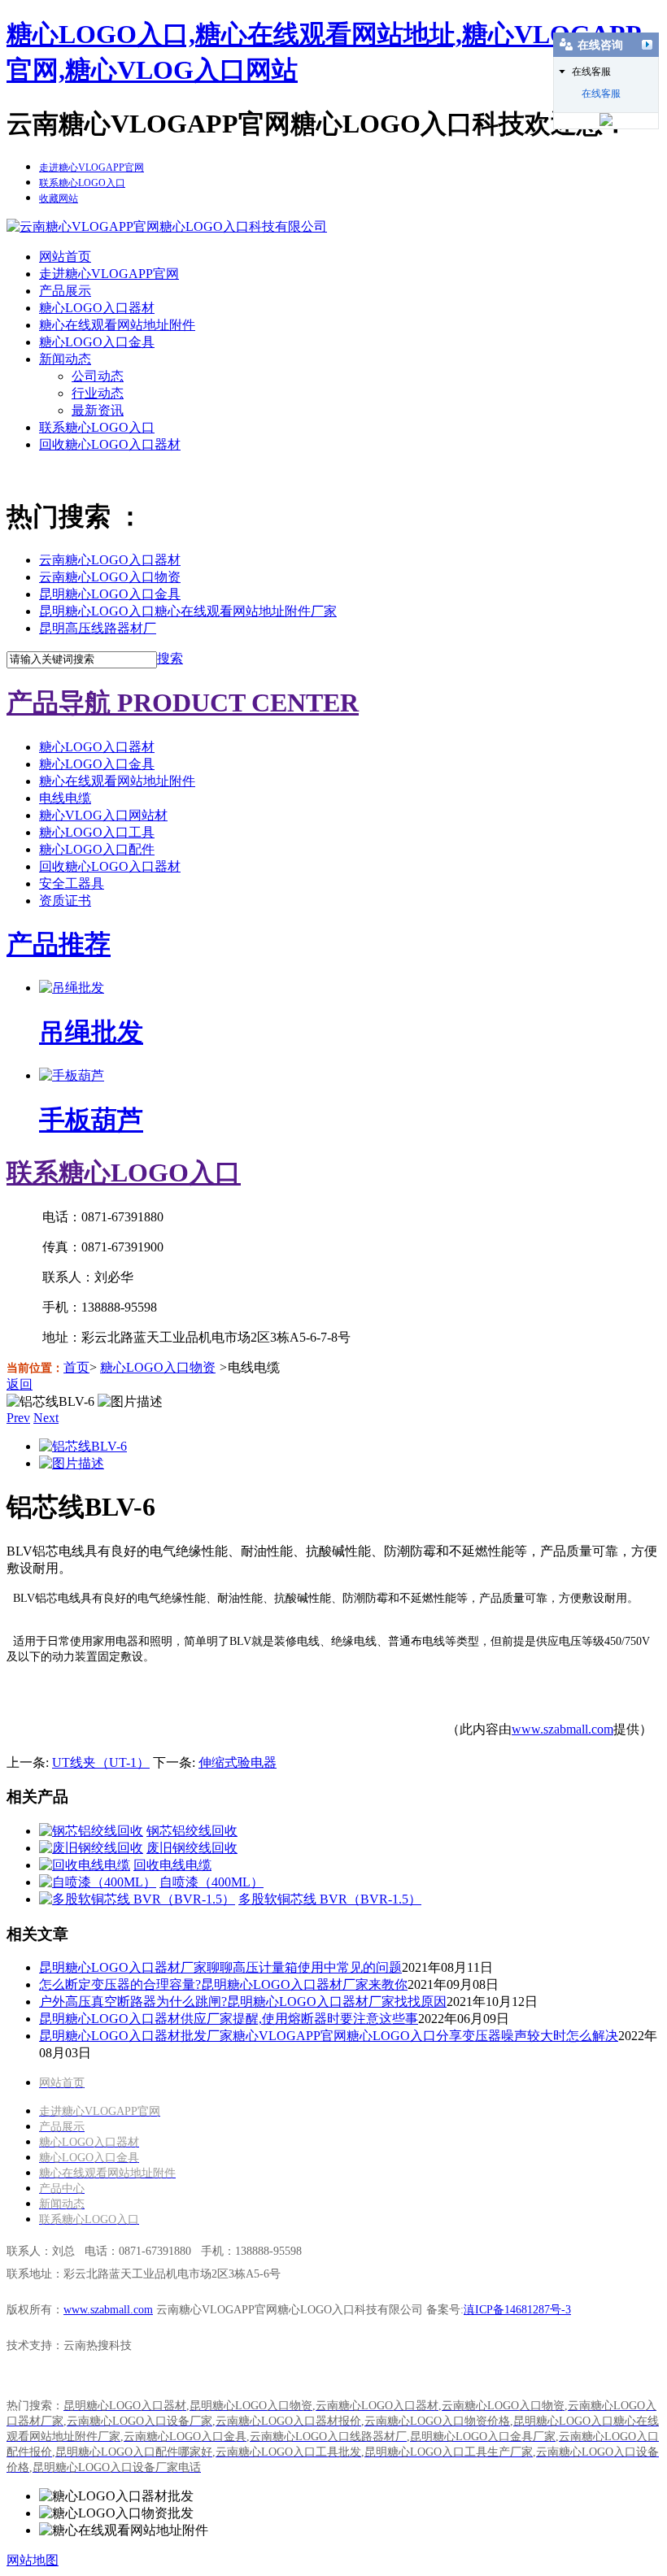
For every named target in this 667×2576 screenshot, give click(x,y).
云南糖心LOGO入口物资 (110, 577)
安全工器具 (72, 883)
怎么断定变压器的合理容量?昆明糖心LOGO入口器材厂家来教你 (223, 1984)
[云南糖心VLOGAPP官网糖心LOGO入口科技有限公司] (167, 226)
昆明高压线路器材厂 (98, 628)
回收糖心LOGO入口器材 (110, 444)
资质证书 (65, 901)
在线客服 (601, 94)
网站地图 (33, 2560)
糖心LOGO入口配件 (97, 849)
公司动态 (98, 376)
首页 (76, 1367)
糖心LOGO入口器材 (97, 308)
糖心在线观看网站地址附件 (117, 325)
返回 (20, 1384)
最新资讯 (98, 410)
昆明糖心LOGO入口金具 (110, 594)
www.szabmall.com (562, 1729)
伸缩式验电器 (238, 1762)
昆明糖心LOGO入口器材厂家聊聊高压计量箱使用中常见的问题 (220, 1967)
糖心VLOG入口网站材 (103, 815)
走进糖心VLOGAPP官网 (109, 274)
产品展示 (65, 291)
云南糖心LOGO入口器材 (110, 560)
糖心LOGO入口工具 (97, 832)
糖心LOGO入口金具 (97, 342)
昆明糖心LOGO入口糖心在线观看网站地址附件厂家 (188, 611)
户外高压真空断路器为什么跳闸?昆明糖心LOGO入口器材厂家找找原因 (243, 2002)
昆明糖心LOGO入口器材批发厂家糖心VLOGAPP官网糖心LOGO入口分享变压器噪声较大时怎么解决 (329, 2036)
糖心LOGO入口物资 (158, 1367)
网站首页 (65, 257)
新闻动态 (65, 359)
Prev (18, 1418)
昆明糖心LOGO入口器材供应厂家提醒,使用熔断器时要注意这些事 (229, 2019)
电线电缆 (65, 798)
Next (46, 1418)
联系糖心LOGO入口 (97, 427)
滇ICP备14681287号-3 (517, 2310)
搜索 (170, 658)
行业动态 (98, 393)
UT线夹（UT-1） (101, 1762)
